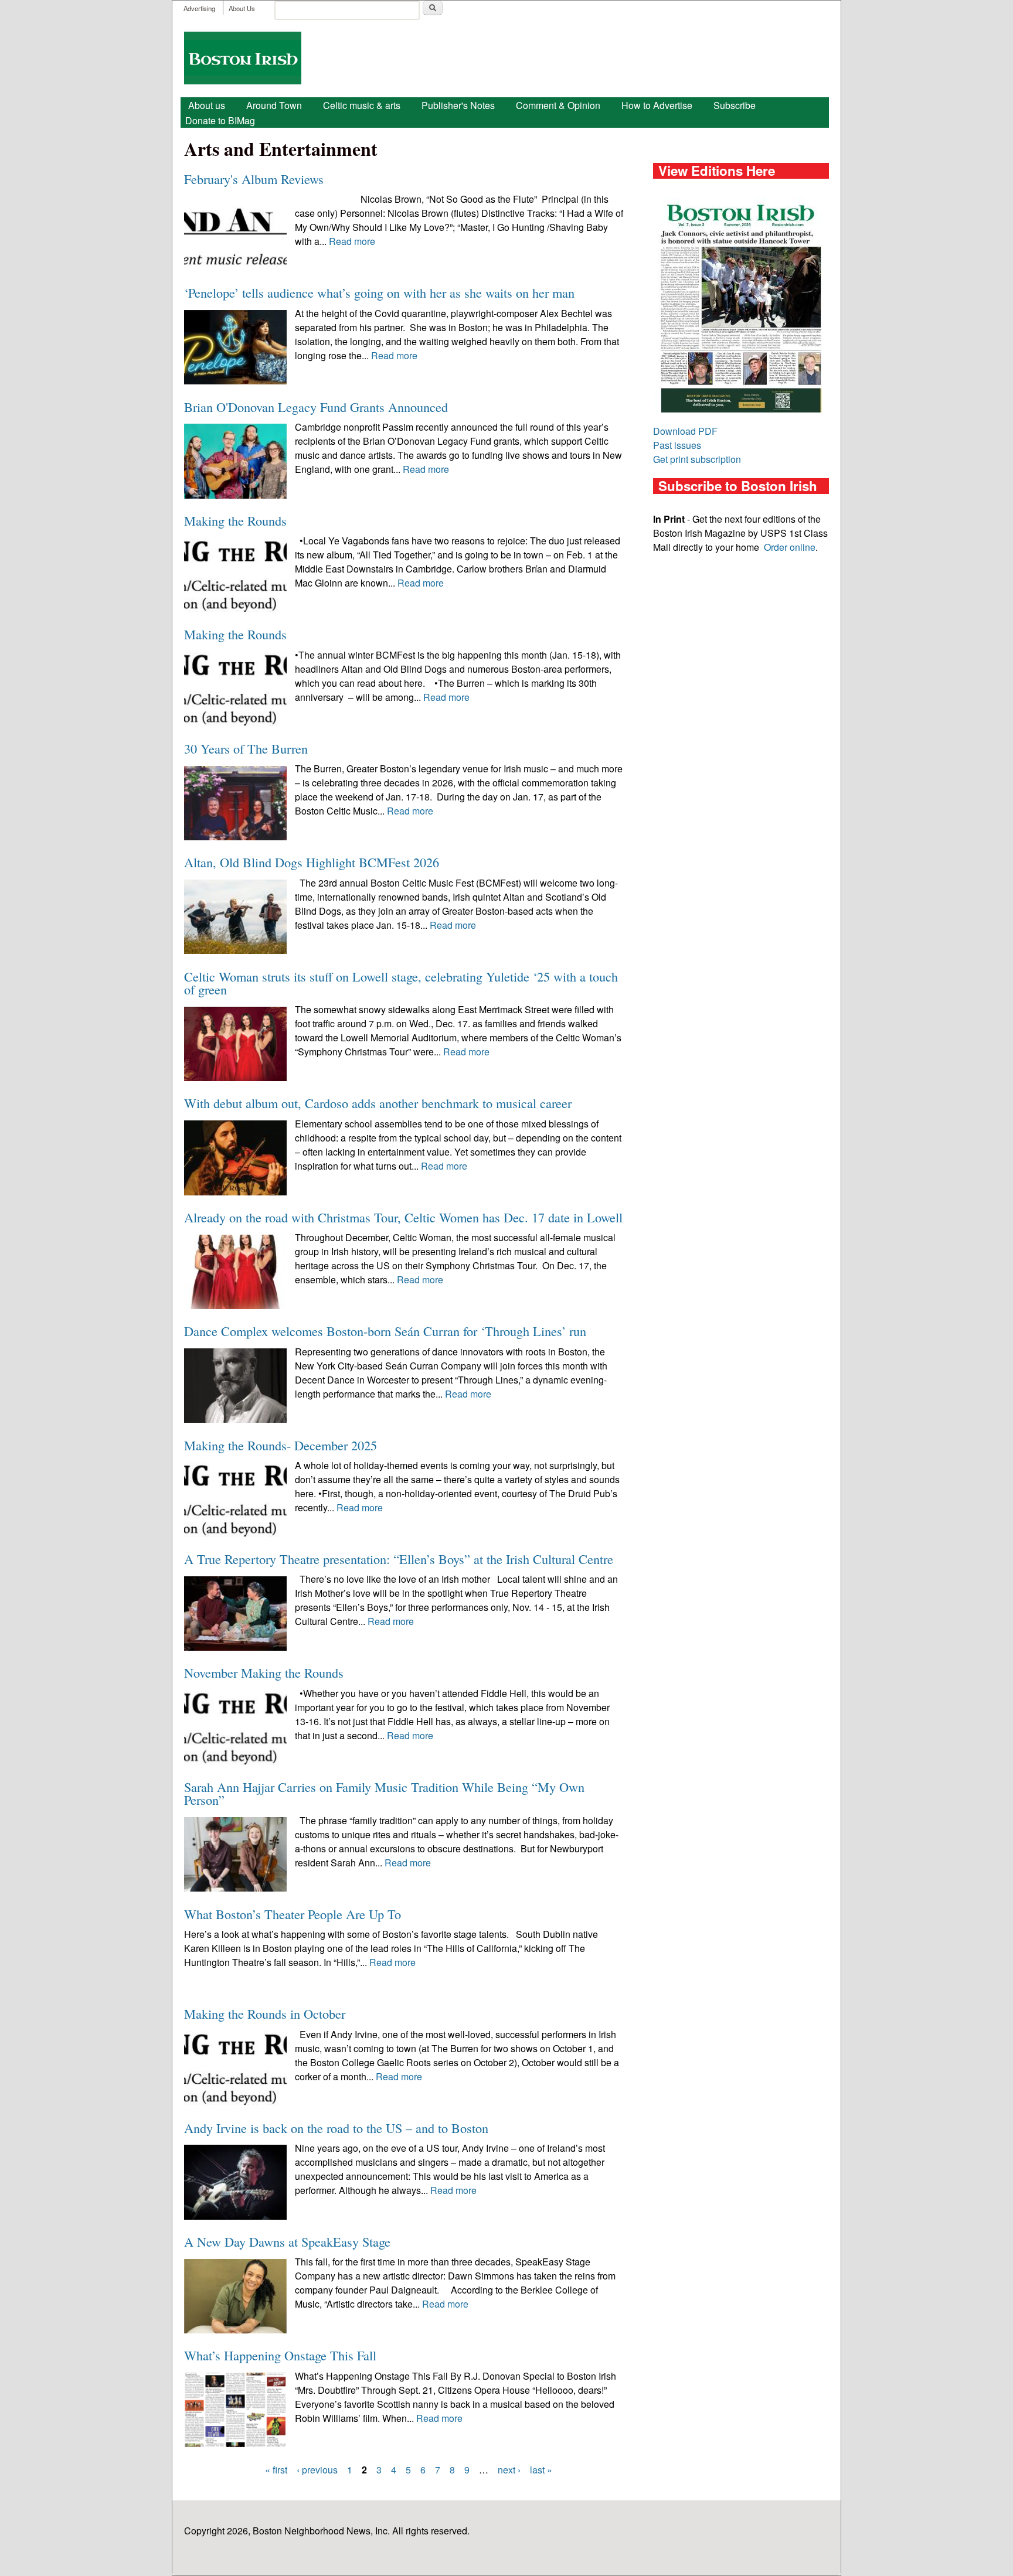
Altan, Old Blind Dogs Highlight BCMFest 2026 (312, 862)
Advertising (199, 8)
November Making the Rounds (264, 1672)
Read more (352, 241)
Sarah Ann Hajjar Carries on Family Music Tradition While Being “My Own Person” (384, 1793)
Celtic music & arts (362, 105)
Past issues (677, 445)
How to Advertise (657, 105)
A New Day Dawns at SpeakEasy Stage (287, 2241)
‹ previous (317, 2470)
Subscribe (735, 105)
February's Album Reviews (254, 179)
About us (207, 105)
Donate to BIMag (220, 120)
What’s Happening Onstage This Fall (280, 2355)
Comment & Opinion (558, 105)
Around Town (274, 105)
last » (541, 2470)
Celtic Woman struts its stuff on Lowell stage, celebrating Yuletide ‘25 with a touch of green (401, 983)
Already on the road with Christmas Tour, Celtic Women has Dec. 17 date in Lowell (403, 1217)
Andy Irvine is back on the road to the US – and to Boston (336, 2128)
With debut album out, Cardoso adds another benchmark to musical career (378, 1103)
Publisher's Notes (458, 105)
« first (276, 2470)
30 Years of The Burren (246, 748)
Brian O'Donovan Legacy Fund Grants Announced (316, 407)
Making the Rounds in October (265, 2013)
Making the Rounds (235, 520)
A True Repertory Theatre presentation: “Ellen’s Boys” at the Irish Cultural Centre (399, 1559)
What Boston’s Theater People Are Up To (293, 1914)
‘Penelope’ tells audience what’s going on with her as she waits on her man (379, 292)
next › (509, 2470)
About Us (242, 8)
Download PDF (685, 431)
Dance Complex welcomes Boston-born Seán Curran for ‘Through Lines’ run (385, 1331)
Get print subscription (697, 459)
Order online (790, 547)
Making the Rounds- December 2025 (281, 1445)
